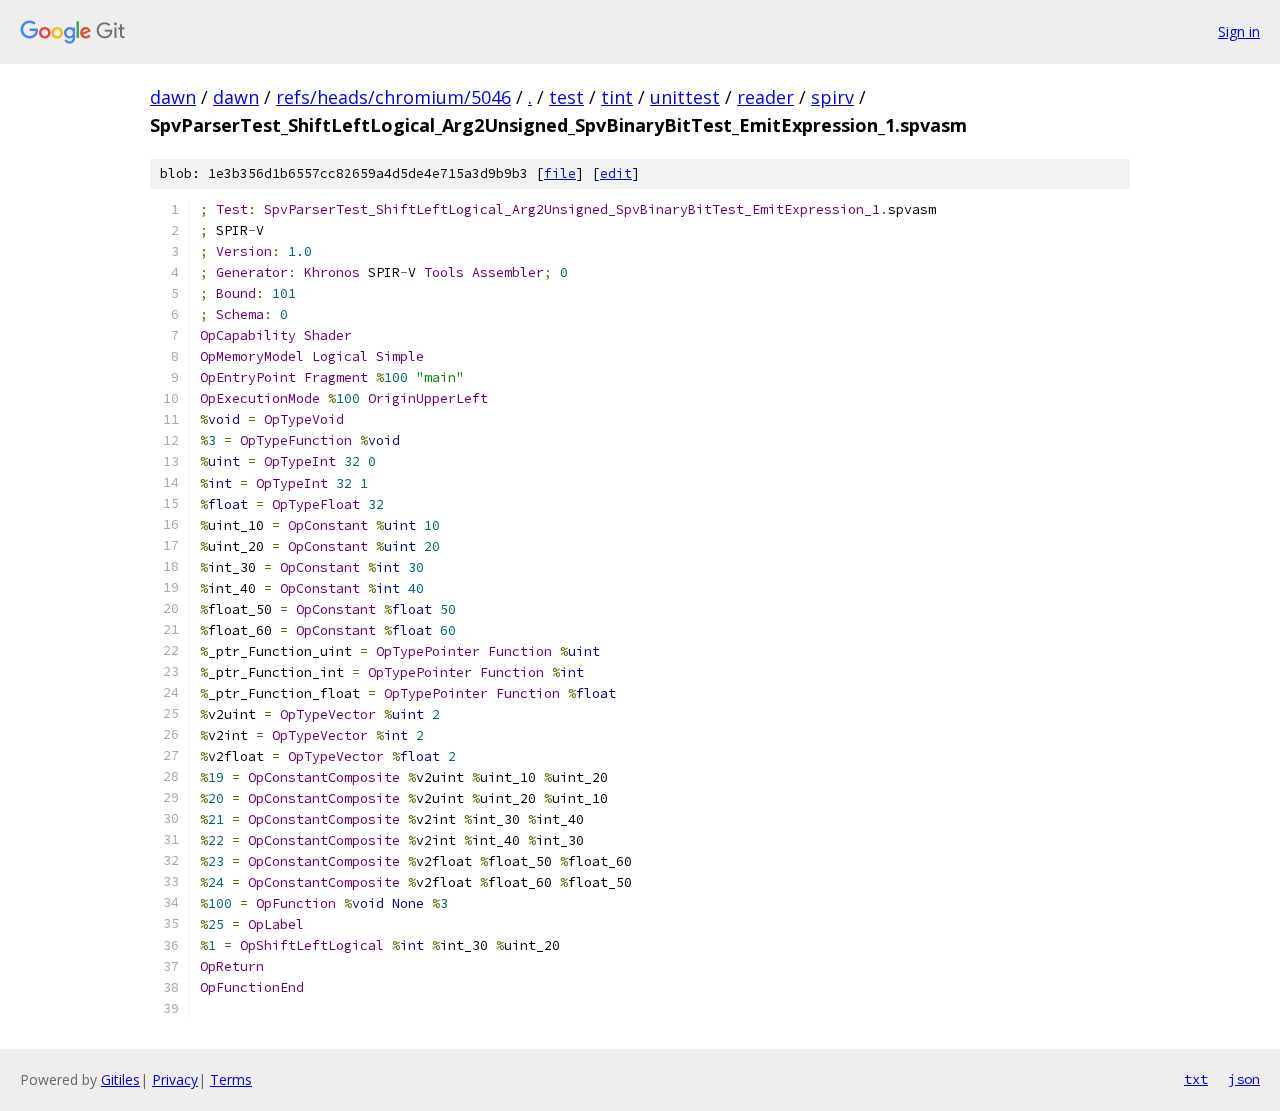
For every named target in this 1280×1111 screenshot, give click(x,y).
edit (616, 173)
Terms (231, 1079)
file (560, 173)
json (1244, 1079)
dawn (173, 97)
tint (617, 97)
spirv (832, 97)
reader (765, 97)
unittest (685, 97)
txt (1196, 1079)
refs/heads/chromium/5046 (393, 97)
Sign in (1239, 31)
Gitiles (120, 1079)
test (566, 97)
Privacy (175, 1079)
